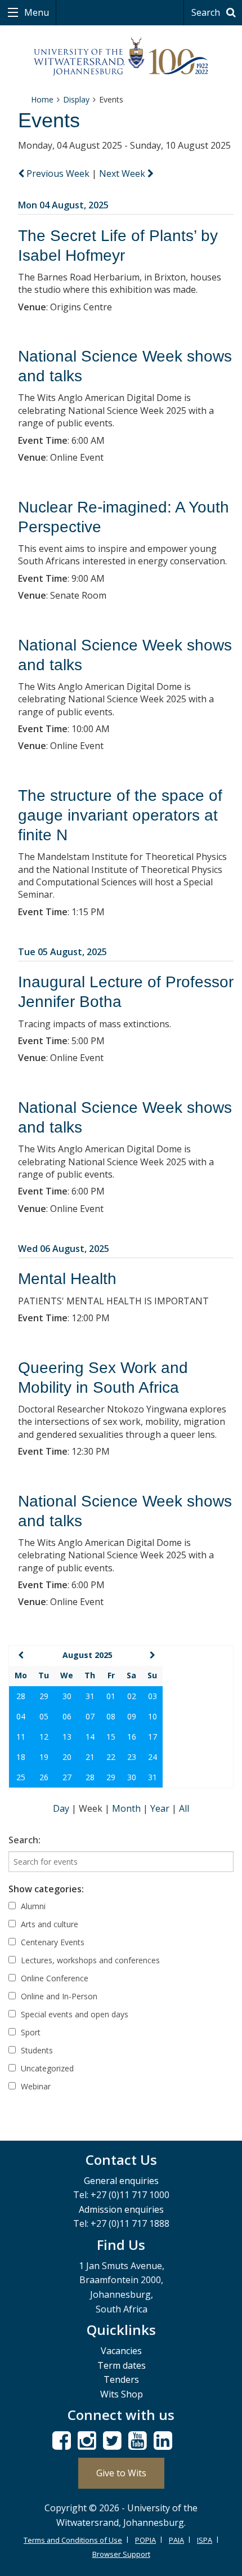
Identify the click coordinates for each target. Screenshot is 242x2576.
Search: (24, 1840)
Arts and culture (48, 1924)
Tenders (121, 2379)
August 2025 (88, 1655)
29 (44, 1696)
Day (62, 1808)
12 (44, 1737)
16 (132, 1737)
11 (21, 1737)
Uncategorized (46, 2068)
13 (67, 1737)
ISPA (205, 2540)
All (184, 1808)
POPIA (145, 2540)
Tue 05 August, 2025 (62, 952)
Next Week (123, 173)
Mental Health (67, 1279)
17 (153, 1737)
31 (90, 1696)
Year (161, 1808)
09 (132, 1716)
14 (90, 1737)
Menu (35, 12)
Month (127, 1808)
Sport (30, 2032)
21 (90, 1757)
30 (67, 1696)
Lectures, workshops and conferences (89, 1960)
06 (67, 1716)
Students (36, 2050)
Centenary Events (51, 1942)
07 (90, 1716)
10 (153, 1716)
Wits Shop (122, 2394)
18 (21, 1757)
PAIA (176, 2540)
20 (67, 1757)
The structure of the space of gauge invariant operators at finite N (120, 815)
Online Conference (53, 1978)
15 (111, 1737)
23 (132, 1757)
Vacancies (121, 2351)
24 (153, 1757)
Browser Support (121, 2554)
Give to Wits (121, 2473)
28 (21, 1696)
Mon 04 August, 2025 (63, 205)
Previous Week (58, 173)
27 (67, 1777)
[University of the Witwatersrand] (121, 57)
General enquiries (121, 2181)
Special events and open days (73, 2014)
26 (44, 1777)
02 (132, 1696)
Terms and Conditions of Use (73, 2540)
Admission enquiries (121, 2209)
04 (21, 1716)
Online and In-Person (58, 1996)
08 (111, 1716)
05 (44, 1716)
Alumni (32, 1906)
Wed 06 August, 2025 (64, 1249)
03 (153, 1696)
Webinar (35, 2086)
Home (42, 99)
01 (111, 1696)
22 (111, 1757)
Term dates (122, 2365)
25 (21, 1777)
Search (207, 12)
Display (76, 99)
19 (44, 1757)
